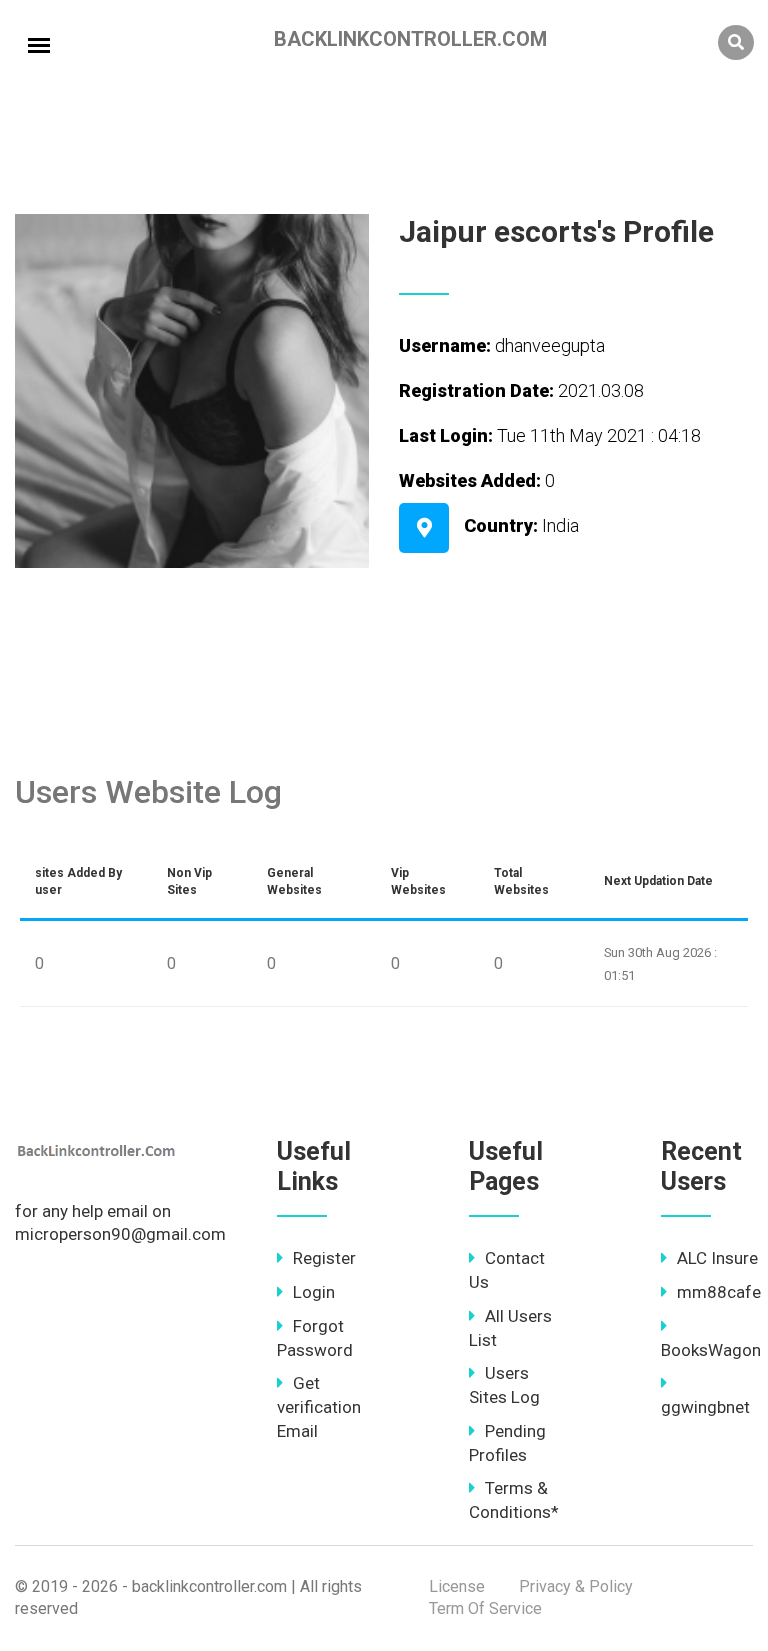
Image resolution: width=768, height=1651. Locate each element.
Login (314, 1292)
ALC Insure (717, 1258)
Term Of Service (485, 1608)
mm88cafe (719, 1292)
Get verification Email (319, 1407)
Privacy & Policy (576, 1586)
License (457, 1586)
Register (324, 1258)
